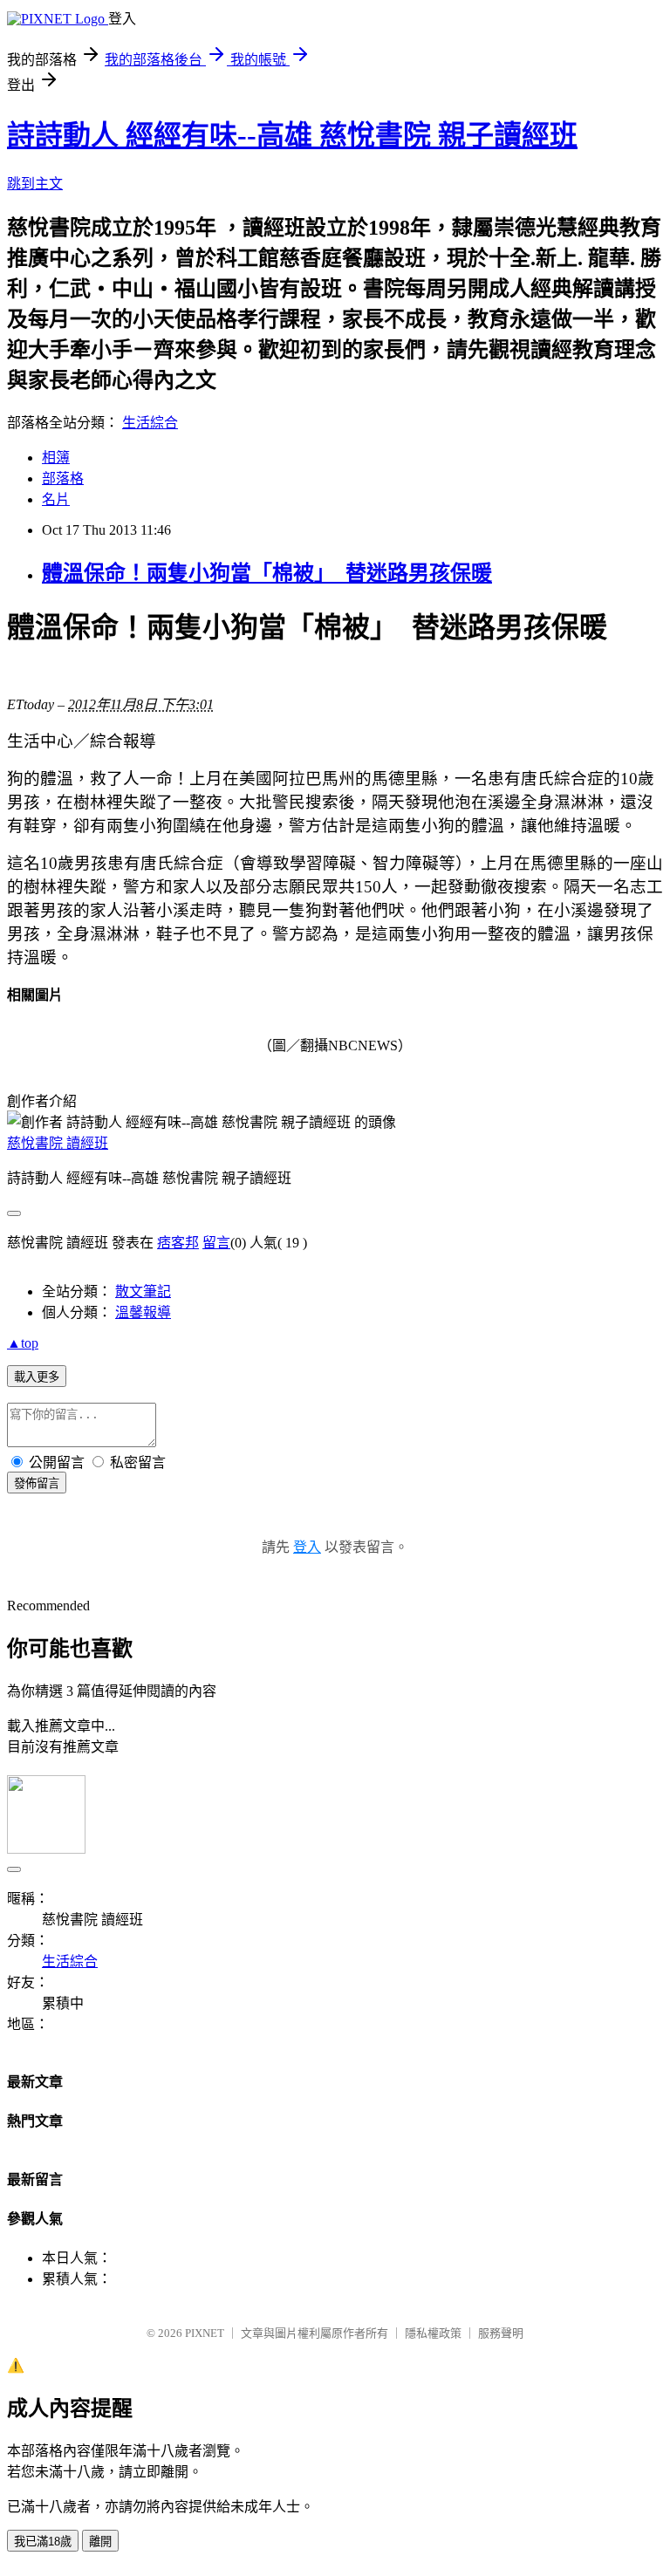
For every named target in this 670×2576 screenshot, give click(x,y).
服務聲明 (501, 2333)
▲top (23, 1343)
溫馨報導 (143, 1312)
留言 (216, 1243)
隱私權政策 (433, 2333)
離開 (100, 2542)
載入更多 (37, 1377)
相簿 (56, 458)
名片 (56, 499)
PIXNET (205, 2333)
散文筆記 (143, 1291)
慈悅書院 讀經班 (58, 1143)
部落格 (63, 478)
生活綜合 (150, 423)
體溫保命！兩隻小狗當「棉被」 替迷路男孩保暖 (267, 573)
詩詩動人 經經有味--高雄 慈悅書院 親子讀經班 (292, 135)
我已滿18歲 (43, 2542)
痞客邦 (178, 1243)
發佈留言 (37, 1483)
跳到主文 (35, 184)
